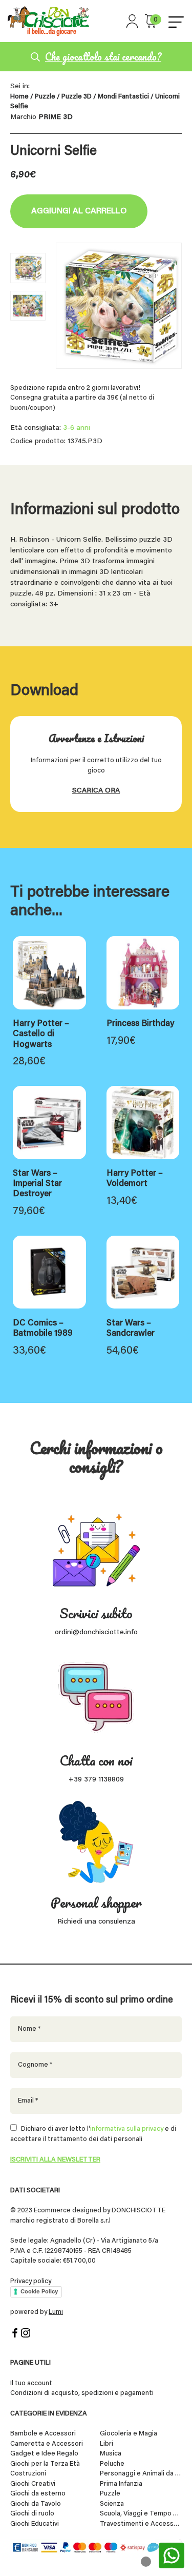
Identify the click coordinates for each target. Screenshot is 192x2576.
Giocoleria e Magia (129, 2434)
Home (19, 97)
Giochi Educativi (35, 2524)
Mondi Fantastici (123, 97)
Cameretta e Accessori (47, 2444)
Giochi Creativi (33, 2484)
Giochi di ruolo (32, 2514)
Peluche (112, 2464)
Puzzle (45, 97)
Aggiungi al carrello (79, 211)
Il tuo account (31, 2383)
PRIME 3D (56, 117)
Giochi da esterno (38, 2494)
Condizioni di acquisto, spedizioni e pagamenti (82, 2393)
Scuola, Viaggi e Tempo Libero (141, 2514)
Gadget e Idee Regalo (44, 2454)
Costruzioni (28, 2474)
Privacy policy (31, 2281)
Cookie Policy (39, 2291)
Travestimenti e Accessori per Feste (141, 2524)
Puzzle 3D (77, 97)
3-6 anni (77, 428)
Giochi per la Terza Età (45, 2464)
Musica (111, 2454)
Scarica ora (96, 791)
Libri (106, 2444)
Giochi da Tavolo (36, 2504)
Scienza (112, 2504)
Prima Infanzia (121, 2484)
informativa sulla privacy (127, 2129)
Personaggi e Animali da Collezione (141, 2474)
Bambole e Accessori (43, 2434)
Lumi (56, 2312)
